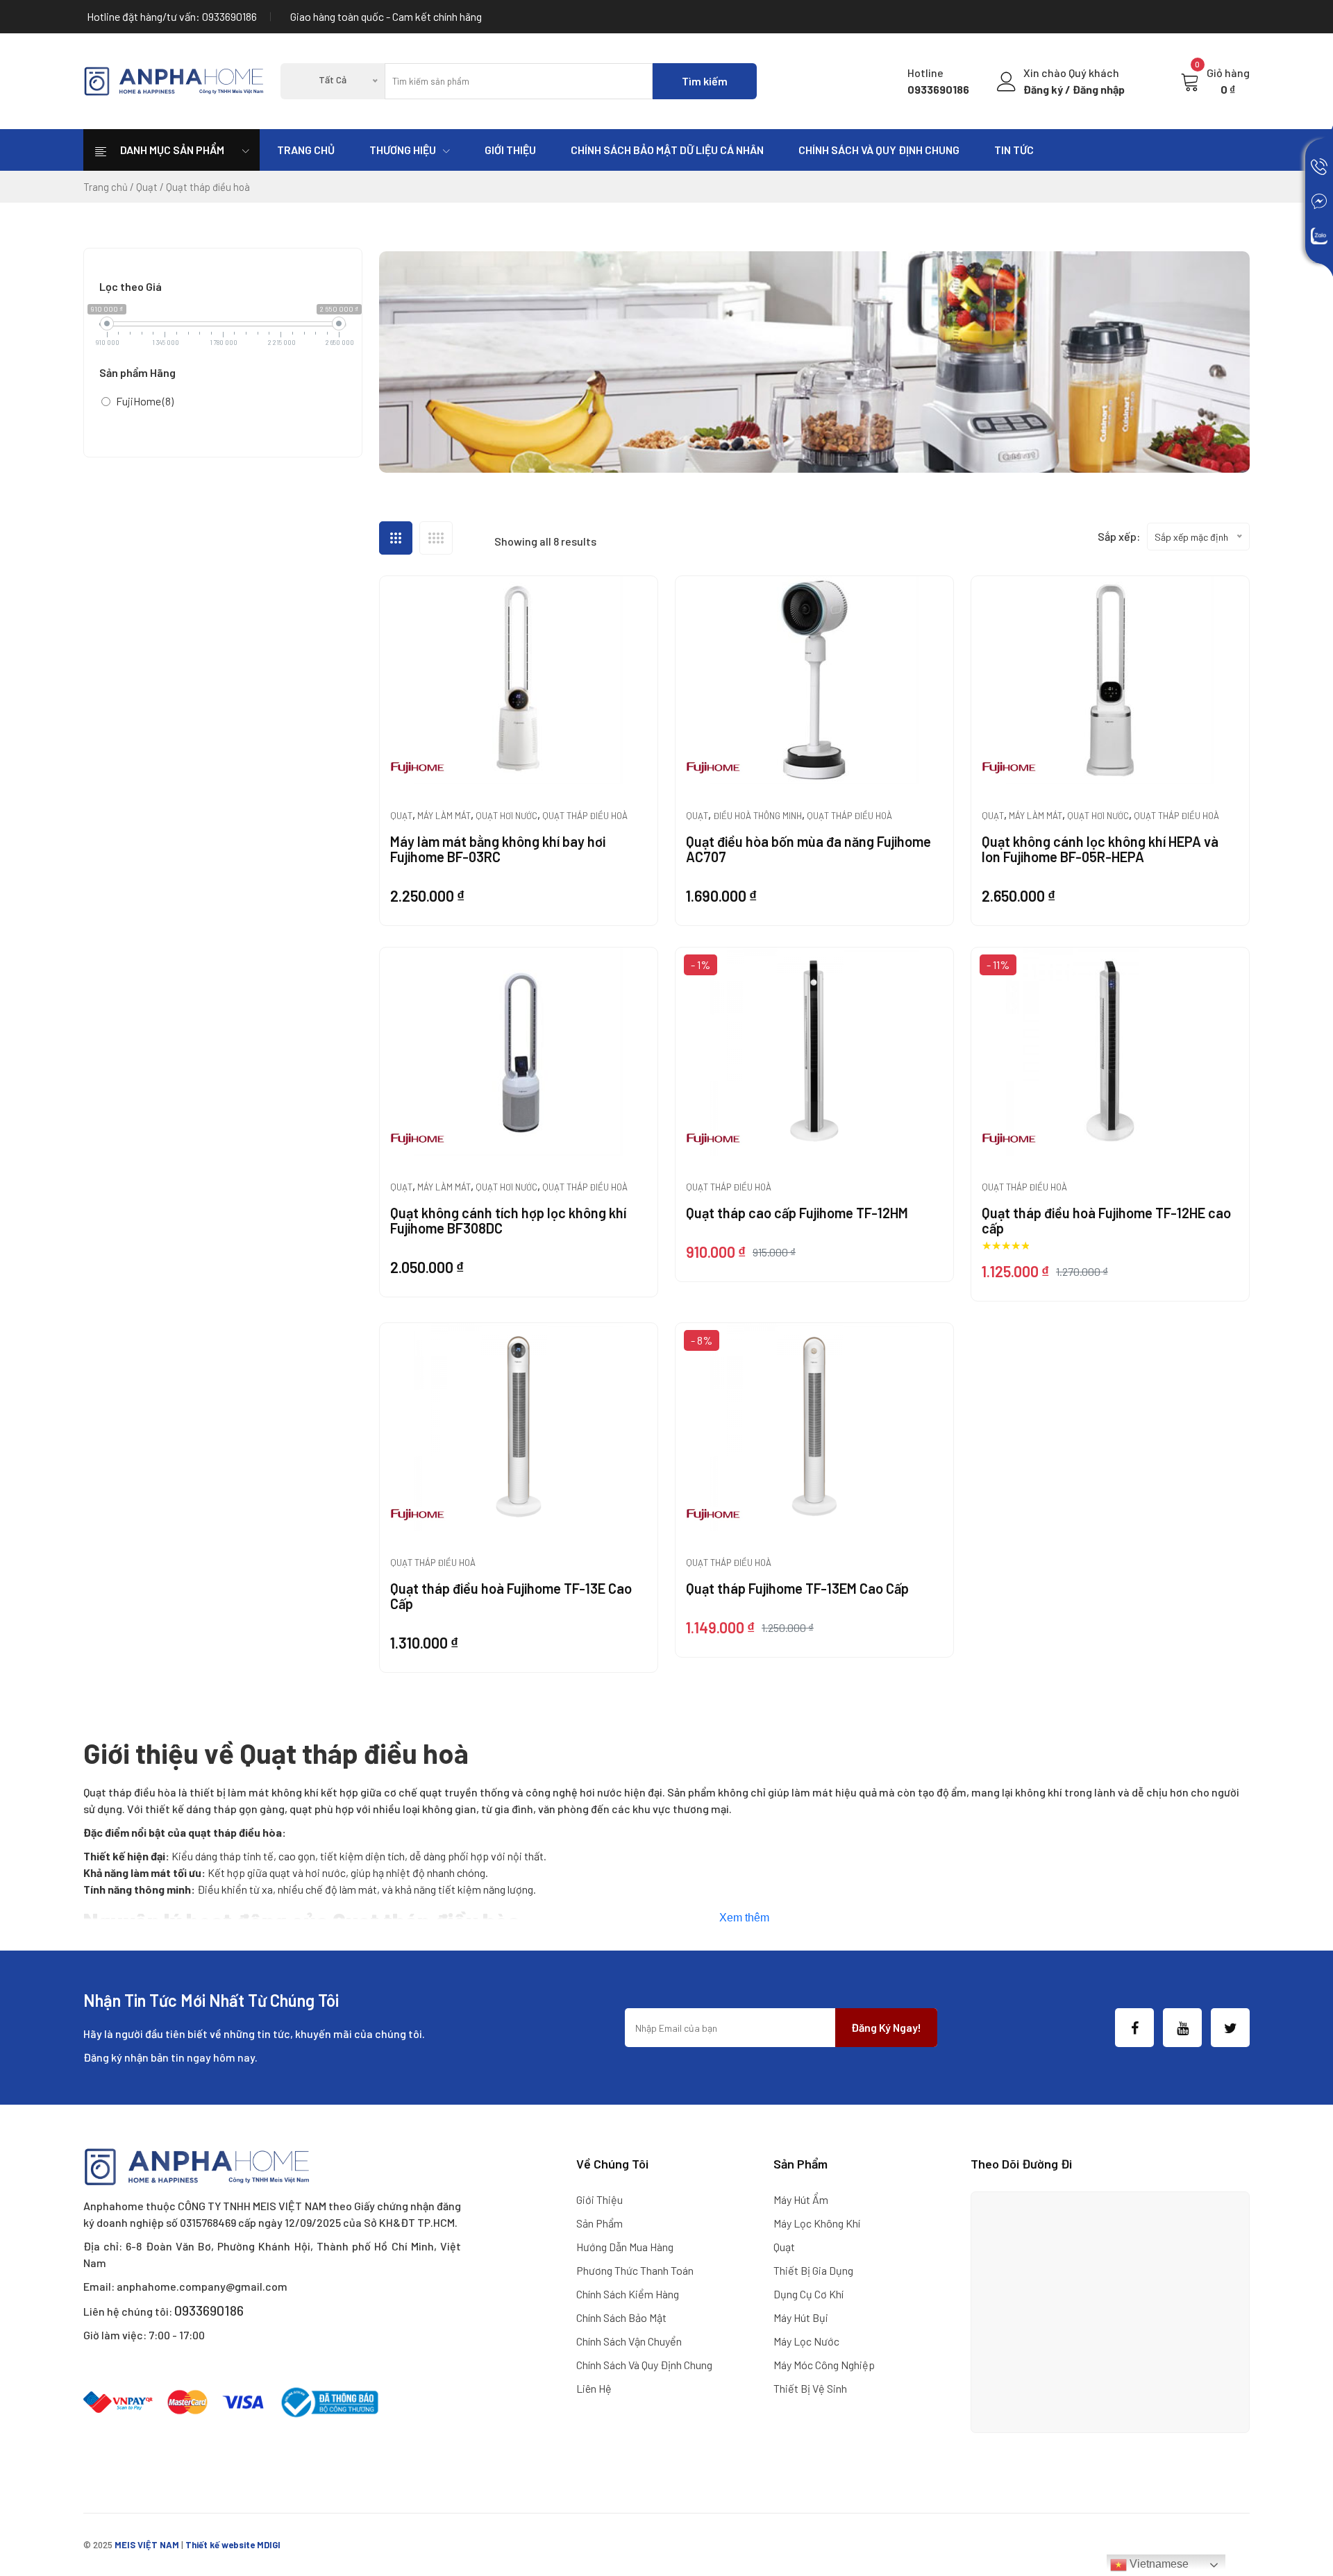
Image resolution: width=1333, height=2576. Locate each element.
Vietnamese (1158, 2564)
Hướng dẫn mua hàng (625, 2247)
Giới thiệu (510, 150)
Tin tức (1014, 150)
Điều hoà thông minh (757, 816)
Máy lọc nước (806, 2341)
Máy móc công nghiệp (824, 2365)
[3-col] (396, 538)
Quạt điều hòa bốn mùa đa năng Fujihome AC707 (808, 849)
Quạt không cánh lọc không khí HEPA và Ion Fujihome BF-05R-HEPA (1100, 849)
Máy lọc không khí (817, 2223)
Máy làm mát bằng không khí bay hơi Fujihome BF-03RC (498, 849)
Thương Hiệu (403, 150)
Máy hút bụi (801, 2317)
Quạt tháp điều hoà (585, 816)
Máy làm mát (444, 816)
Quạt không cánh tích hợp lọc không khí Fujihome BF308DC (508, 1220)
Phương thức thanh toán (635, 2270)
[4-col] (436, 538)
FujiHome (145, 401)
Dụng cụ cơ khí (808, 2294)
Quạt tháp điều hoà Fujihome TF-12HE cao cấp (1106, 1220)
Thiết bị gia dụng (813, 2270)
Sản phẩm (600, 2223)
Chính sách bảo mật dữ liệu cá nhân (667, 150)
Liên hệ (594, 2388)
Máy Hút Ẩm (801, 2199)
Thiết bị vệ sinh (810, 2388)
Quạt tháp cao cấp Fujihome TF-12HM (797, 1213)
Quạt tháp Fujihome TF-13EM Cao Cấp (797, 1588)
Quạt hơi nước (506, 816)
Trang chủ (306, 150)
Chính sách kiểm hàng (628, 2294)
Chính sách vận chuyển (629, 2341)
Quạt (147, 187)
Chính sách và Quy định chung (879, 150)
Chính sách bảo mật (621, 2317)
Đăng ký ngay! (886, 2027)
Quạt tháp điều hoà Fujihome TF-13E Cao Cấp (511, 1596)
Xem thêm (744, 1918)
